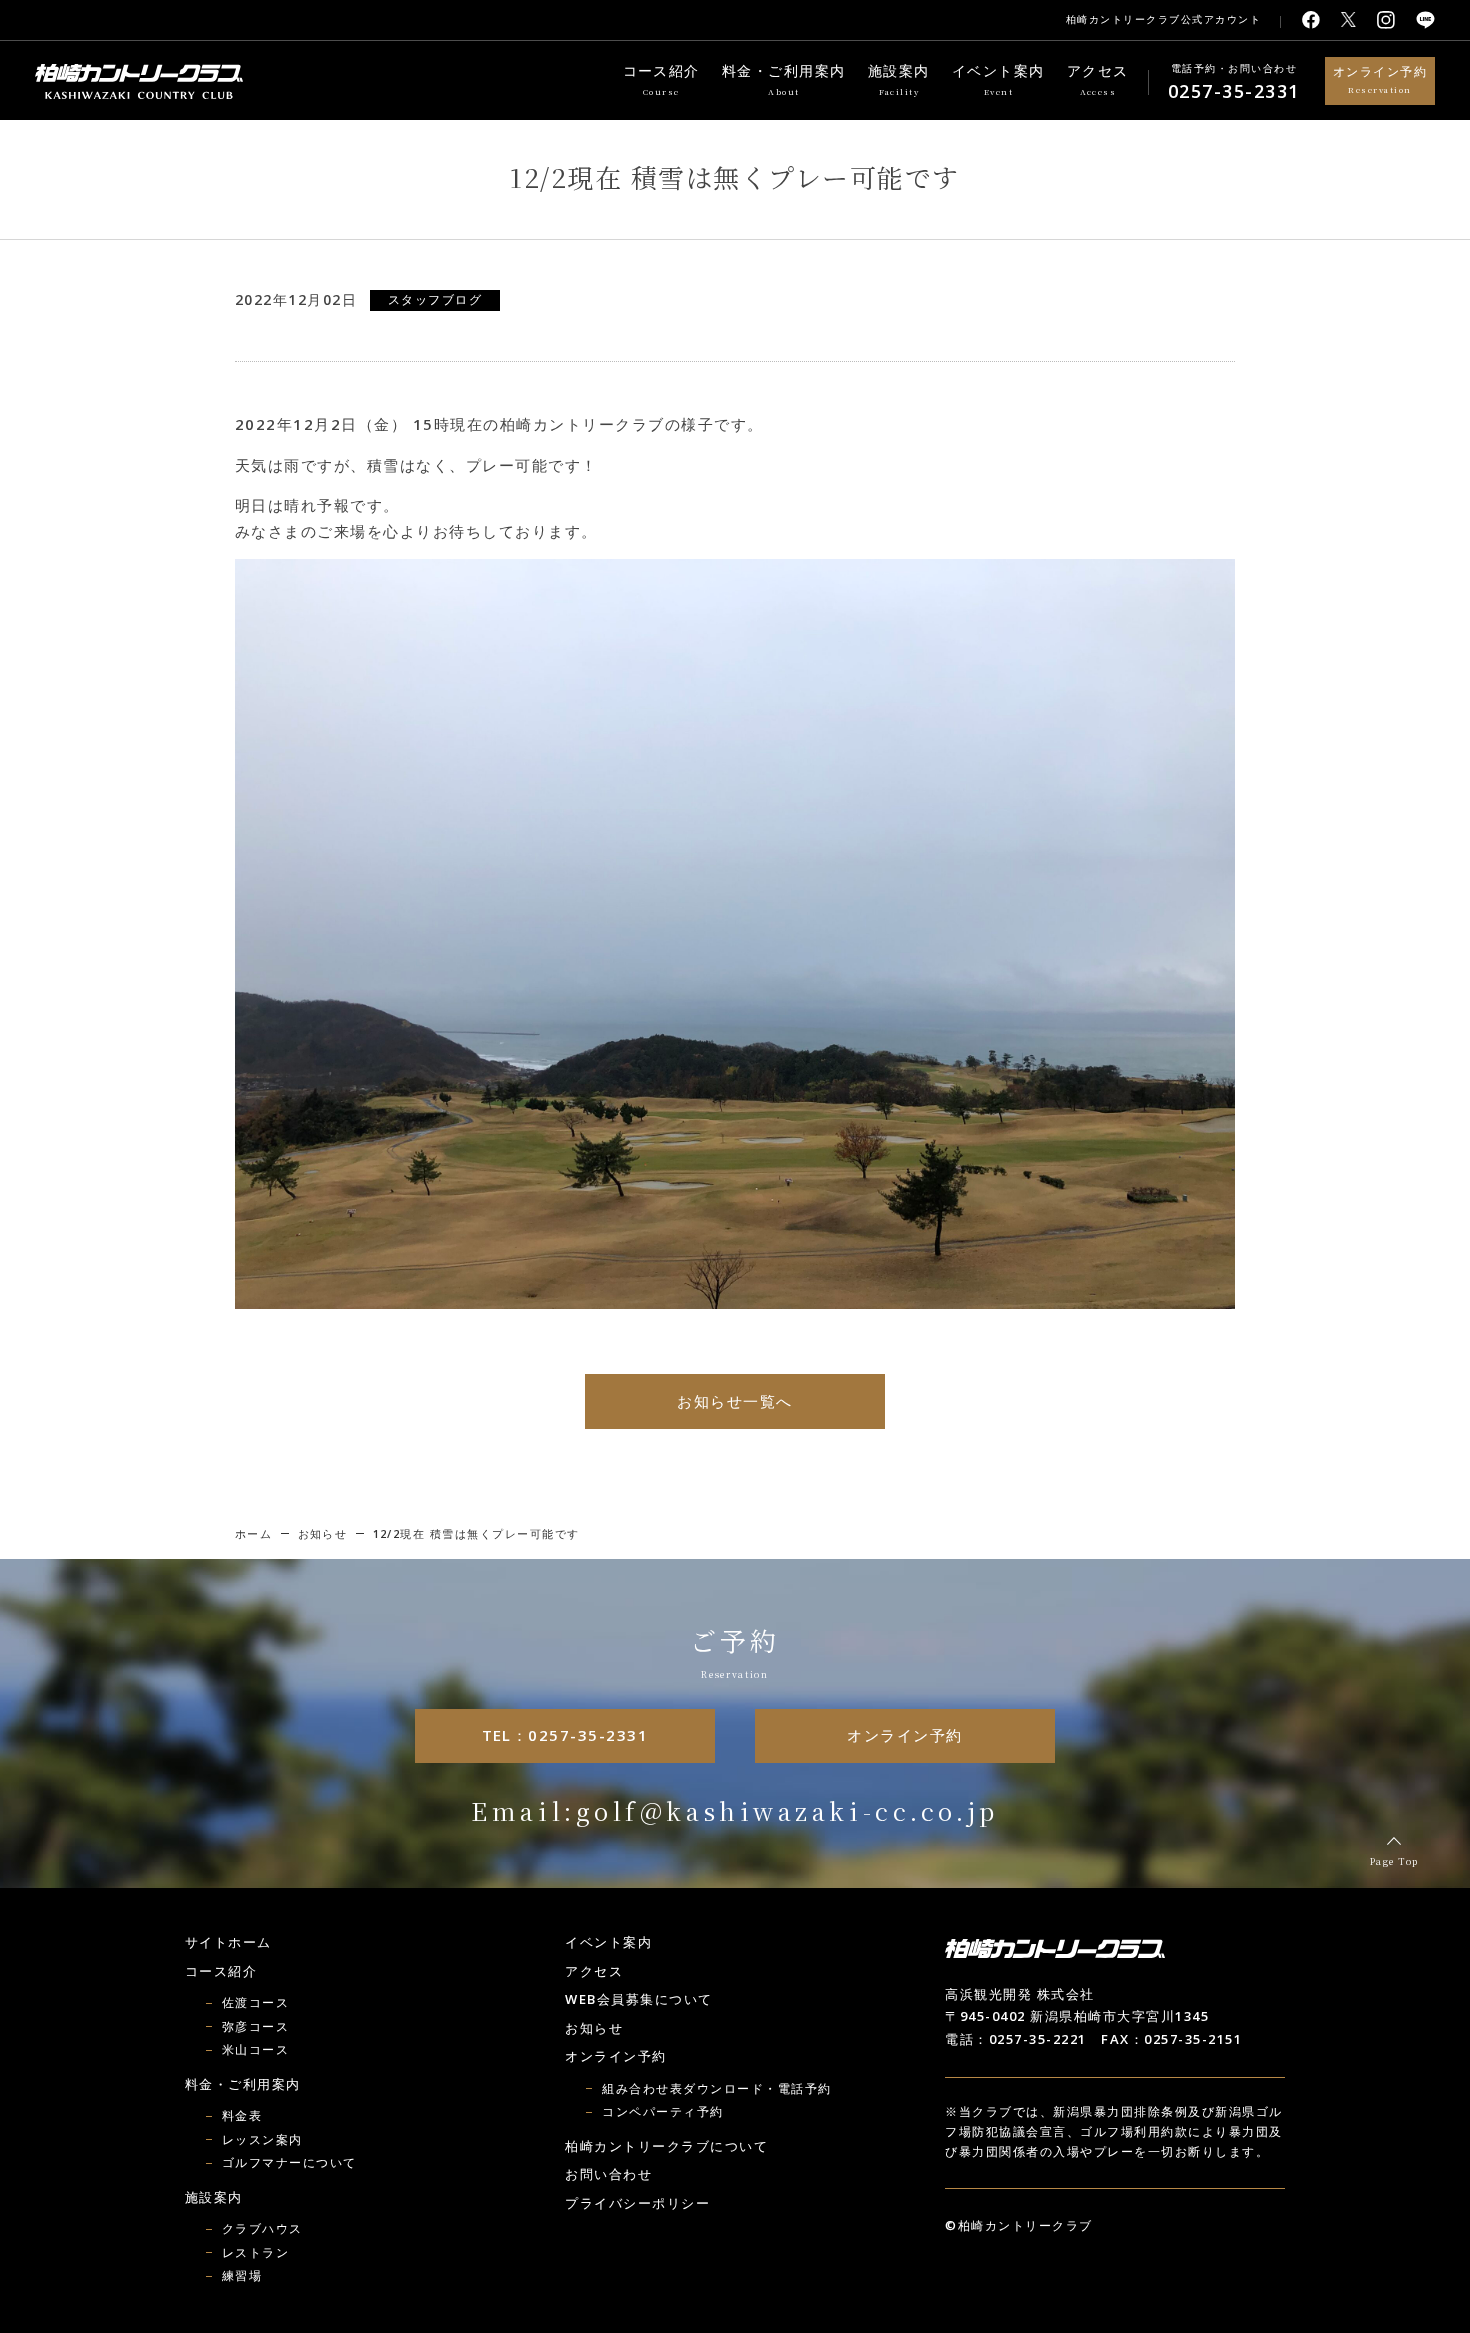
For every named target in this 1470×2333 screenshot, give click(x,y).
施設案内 (899, 80)
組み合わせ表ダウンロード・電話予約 (717, 2088)
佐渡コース (256, 2002)
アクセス (1098, 80)
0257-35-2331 (1234, 91)
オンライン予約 (1380, 79)
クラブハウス (262, 2228)
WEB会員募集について (639, 1999)
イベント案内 (998, 80)
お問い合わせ (608, 2174)
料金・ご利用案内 (784, 80)
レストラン (256, 2252)
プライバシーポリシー (637, 2203)
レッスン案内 (262, 2139)
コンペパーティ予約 (663, 2111)
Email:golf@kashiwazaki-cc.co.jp (734, 1810)
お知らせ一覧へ (735, 1401)
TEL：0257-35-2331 (565, 1735)
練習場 (242, 2275)
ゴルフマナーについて (289, 2162)
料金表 (242, 2115)
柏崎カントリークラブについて (666, 2146)
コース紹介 (662, 80)
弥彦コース (256, 2026)
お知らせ (594, 2028)
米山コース (256, 2049)
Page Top (1394, 1861)
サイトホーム (228, 1942)
